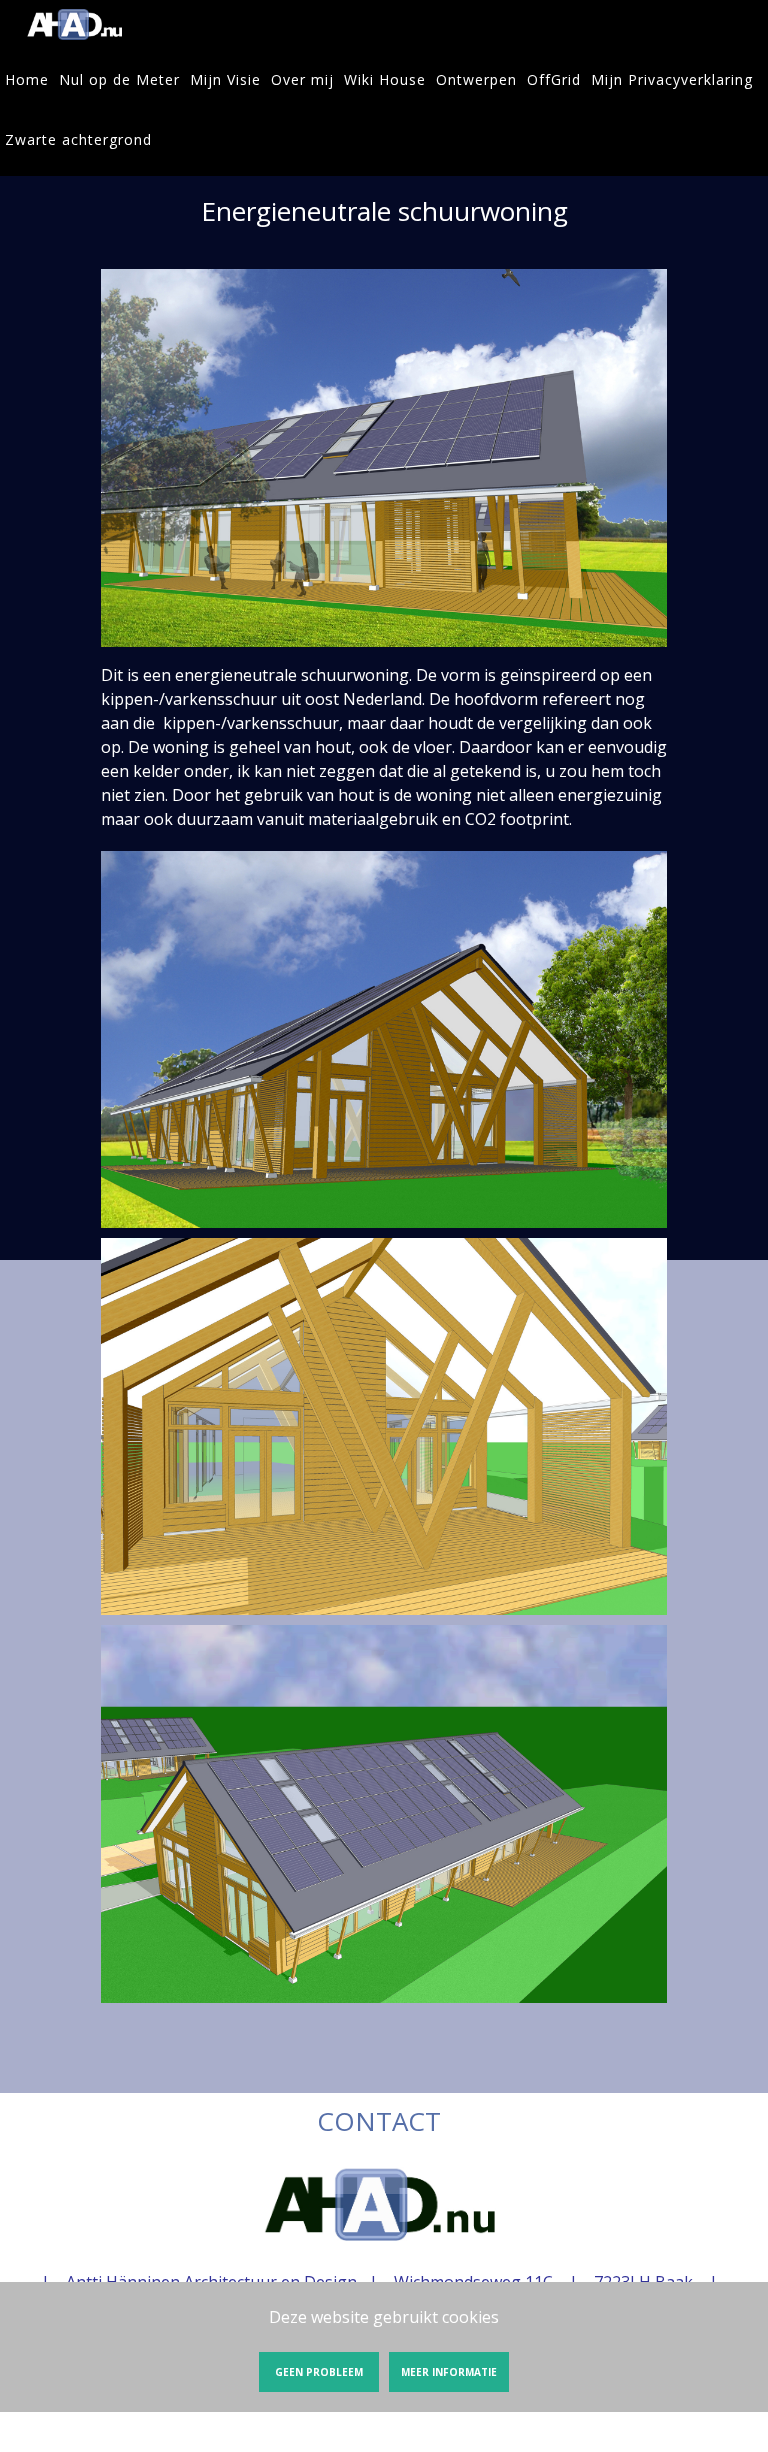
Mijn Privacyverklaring (672, 79)
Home (27, 79)
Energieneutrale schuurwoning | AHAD (75, 25)
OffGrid (554, 79)
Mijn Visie (225, 79)
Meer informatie (449, 2372)
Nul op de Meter (119, 79)
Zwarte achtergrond (78, 139)
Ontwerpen (476, 79)
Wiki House (385, 79)
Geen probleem (319, 2372)
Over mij (302, 79)
